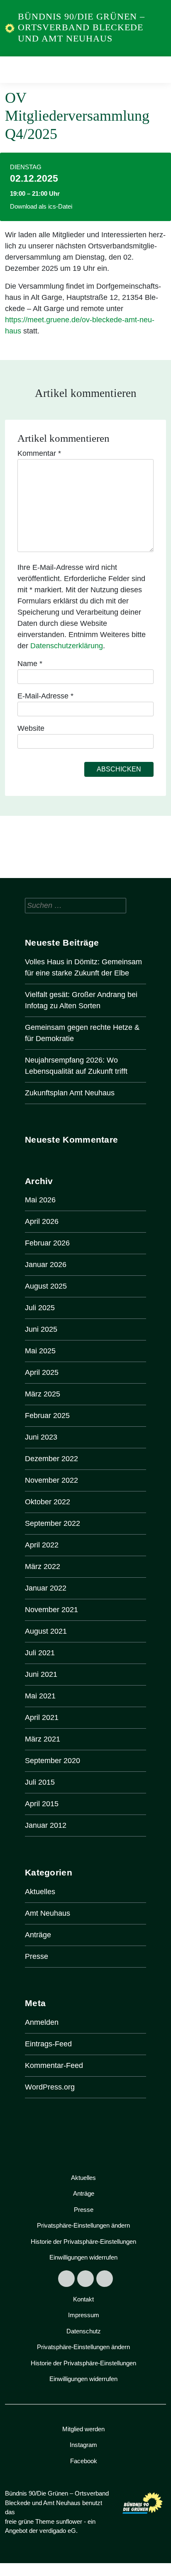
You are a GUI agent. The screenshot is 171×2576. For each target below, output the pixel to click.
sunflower (69, 2521)
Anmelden (42, 2022)
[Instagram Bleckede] (85, 2279)
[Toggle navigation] (157, 70)
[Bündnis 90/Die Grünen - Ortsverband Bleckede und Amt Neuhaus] (10, 28)
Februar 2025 (47, 1416)
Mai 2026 (40, 1200)
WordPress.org (50, 2087)
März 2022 (43, 1567)
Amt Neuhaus (48, 1913)
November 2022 (51, 1480)
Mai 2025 (40, 1351)
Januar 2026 (46, 1265)
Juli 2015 (40, 1782)
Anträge (38, 1935)
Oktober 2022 (48, 1502)
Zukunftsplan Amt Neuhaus (70, 1093)
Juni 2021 (41, 1674)
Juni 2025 (41, 1329)
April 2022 (42, 1545)
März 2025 (43, 1394)
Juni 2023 (41, 1437)
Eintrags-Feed (48, 2044)
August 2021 (46, 1631)
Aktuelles (40, 1892)
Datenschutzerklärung (67, 646)
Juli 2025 (40, 1308)
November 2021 (51, 1610)
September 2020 (53, 1761)
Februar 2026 (47, 1243)
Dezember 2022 (51, 1459)
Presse (37, 1956)
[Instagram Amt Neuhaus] (105, 2279)
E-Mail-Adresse (45, 696)
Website (31, 728)
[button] (83, 2226)
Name (30, 664)
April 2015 (42, 1804)
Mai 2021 (40, 1696)
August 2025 (46, 1286)
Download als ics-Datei (41, 206)
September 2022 (53, 1523)
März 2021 (43, 1739)
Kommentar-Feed (54, 2065)
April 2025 (42, 1372)
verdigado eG (58, 2531)
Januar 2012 (46, 1825)
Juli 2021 (40, 1653)
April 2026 (42, 1221)
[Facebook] (66, 2279)
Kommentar (39, 453)
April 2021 (42, 1717)
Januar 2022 (46, 1588)
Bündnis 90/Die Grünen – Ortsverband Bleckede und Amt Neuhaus (81, 27)
